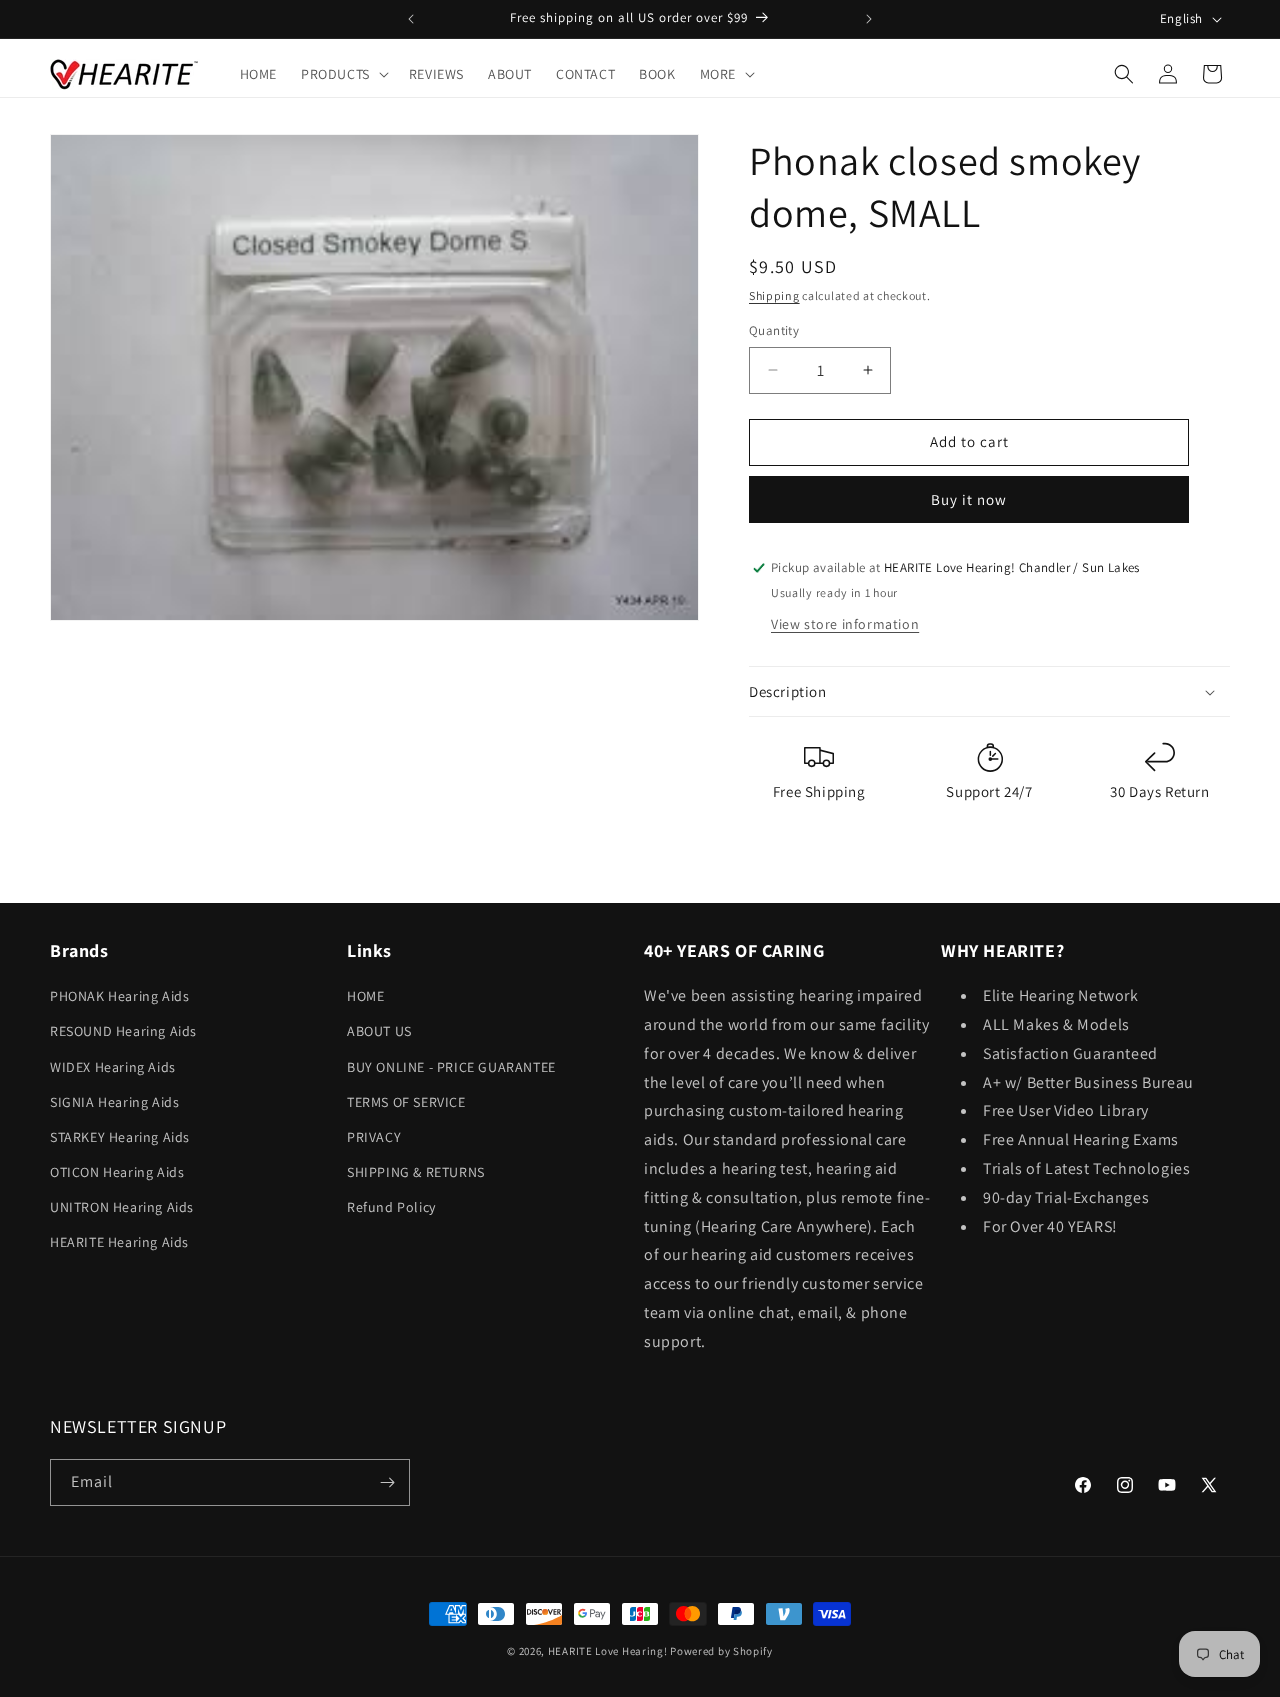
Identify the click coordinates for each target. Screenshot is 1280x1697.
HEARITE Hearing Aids (119, 1242)
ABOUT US (379, 1031)
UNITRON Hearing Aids (122, 1207)
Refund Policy (391, 1207)
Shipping (774, 295)
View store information (845, 624)
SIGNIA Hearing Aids (114, 1102)
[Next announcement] (869, 19)
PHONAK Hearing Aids (119, 996)
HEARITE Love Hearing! (608, 1651)
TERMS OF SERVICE (406, 1102)
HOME (365, 996)
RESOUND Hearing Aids (123, 1031)
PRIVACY (374, 1137)
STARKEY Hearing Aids (120, 1137)
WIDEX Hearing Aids (113, 1067)
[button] (343, 74)
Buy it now (969, 499)
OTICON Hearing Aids (117, 1172)
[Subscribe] (387, 1482)
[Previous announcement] (411, 19)
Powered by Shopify (721, 1651)
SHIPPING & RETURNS (416, 1172)
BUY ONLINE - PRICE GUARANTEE (451, 1067)
